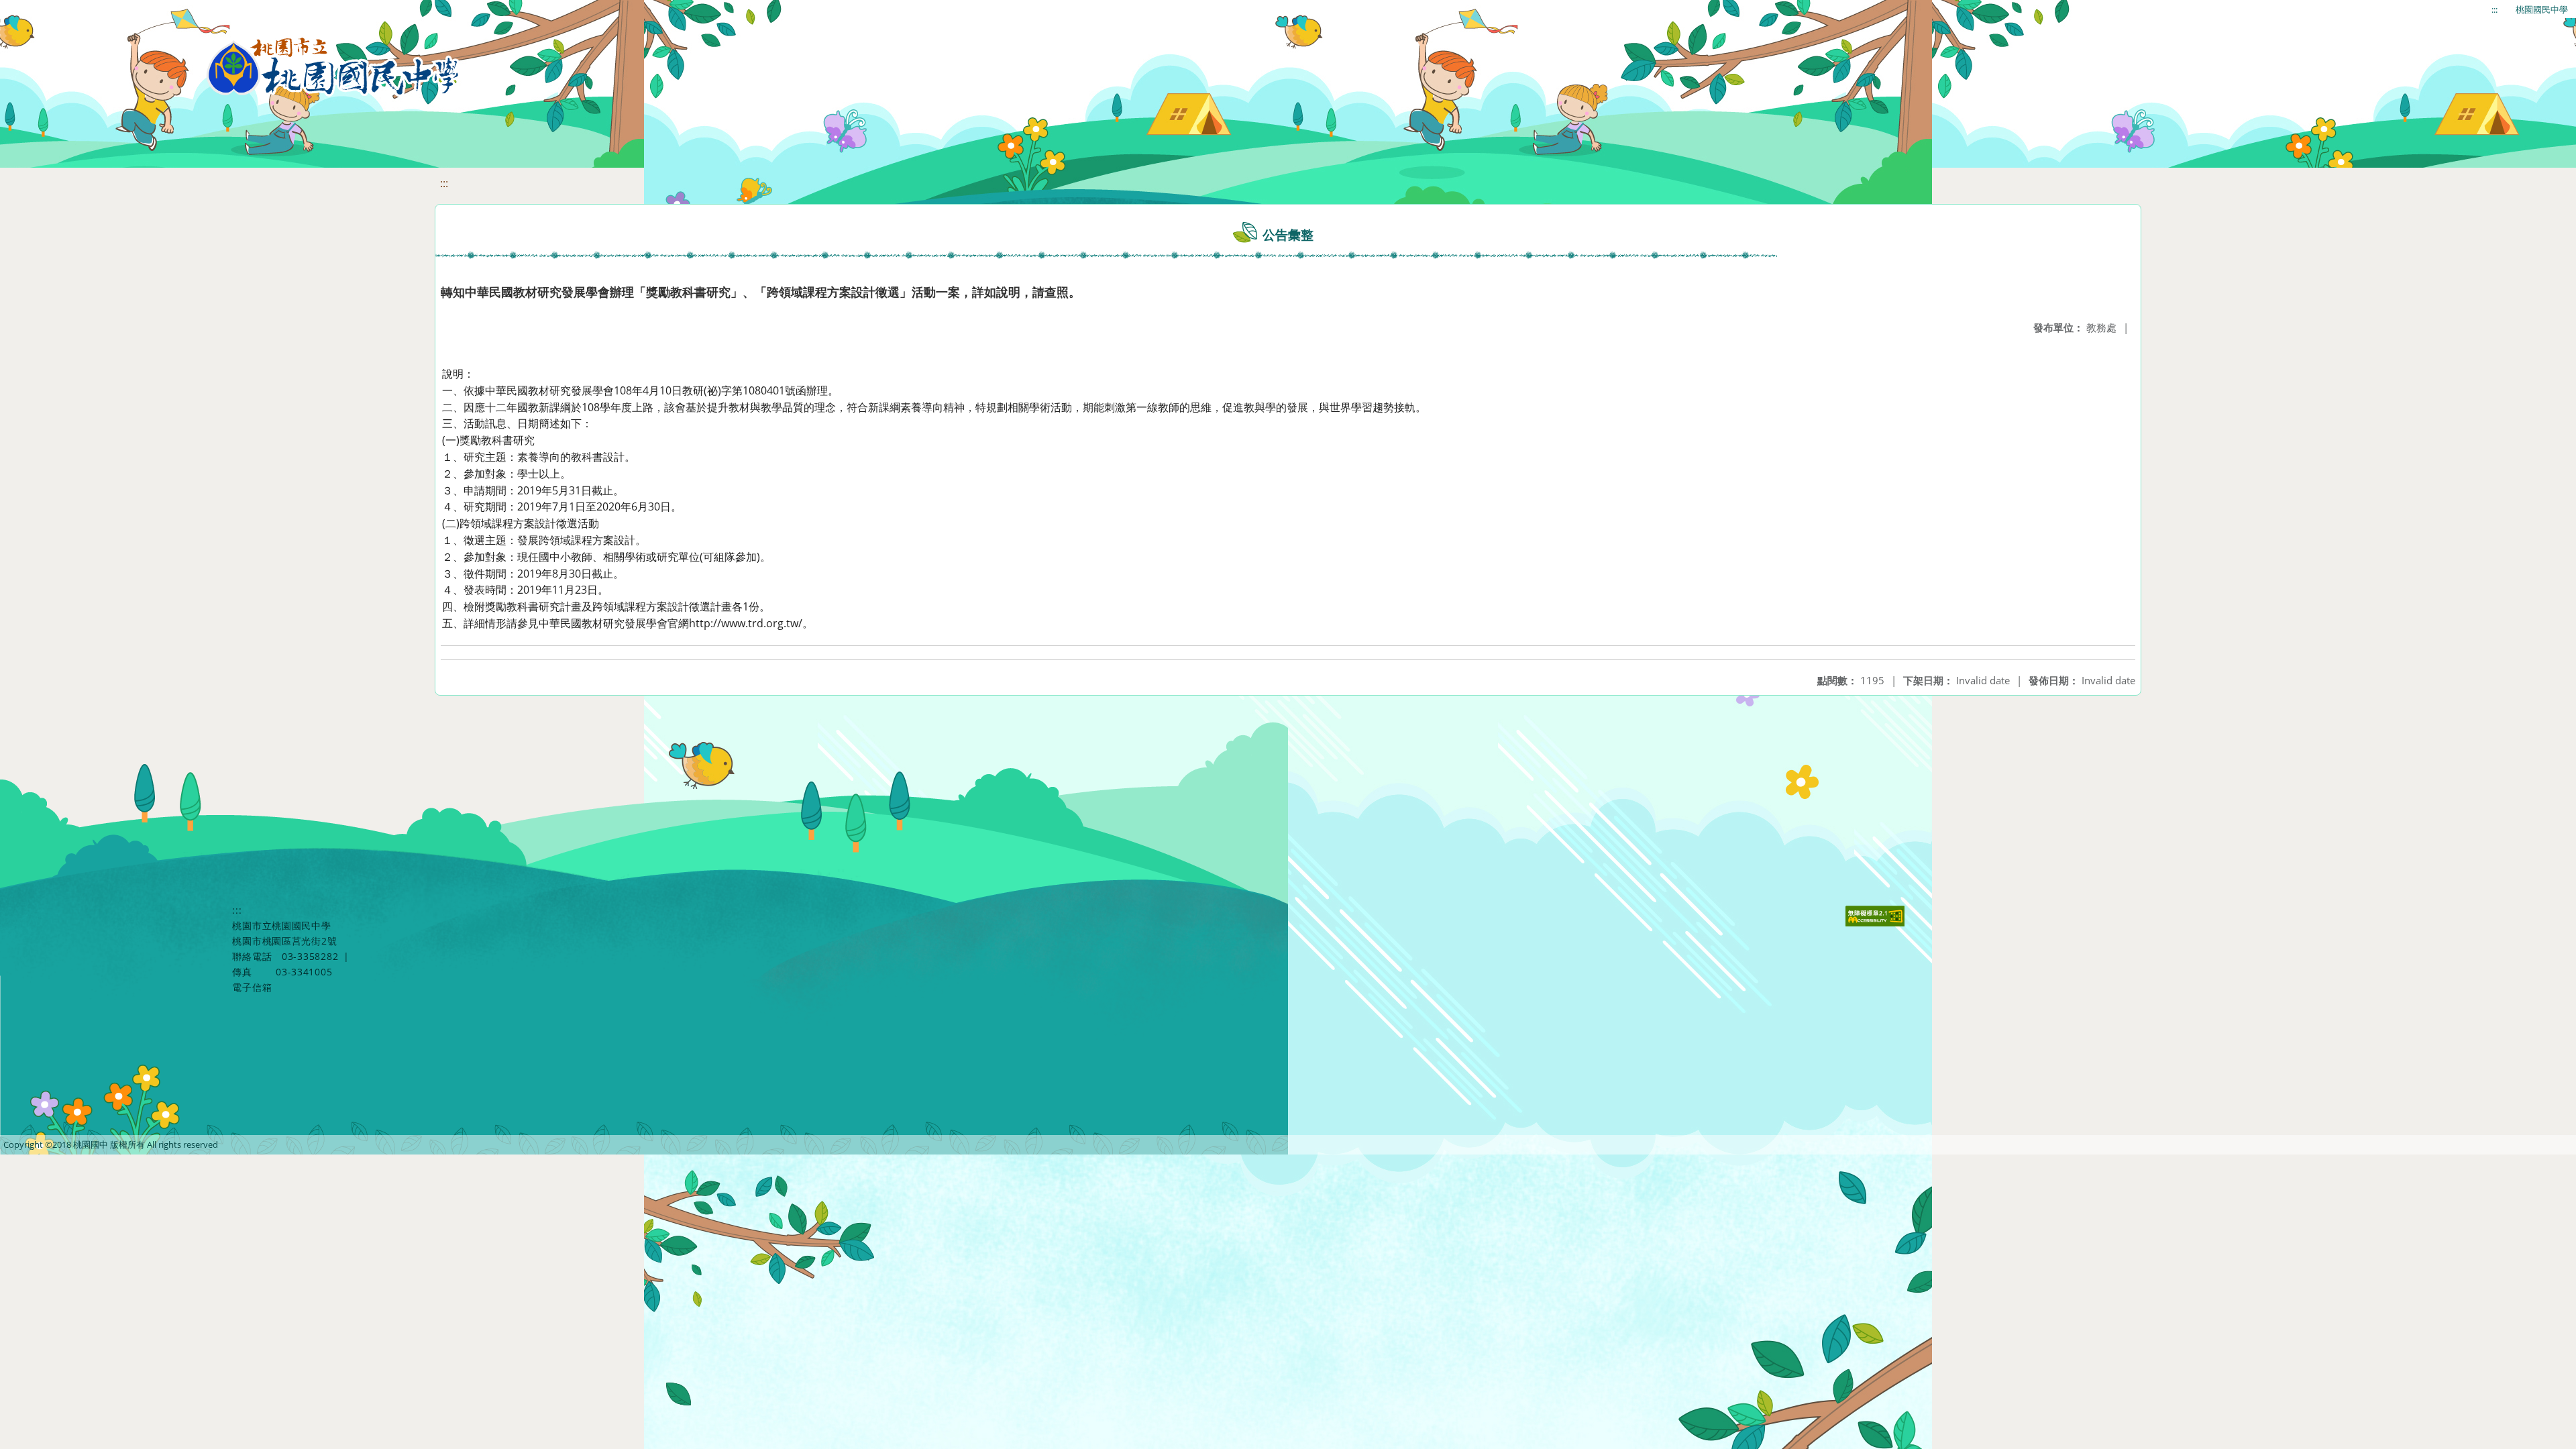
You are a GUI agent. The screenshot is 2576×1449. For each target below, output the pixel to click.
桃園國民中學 (2542, 9)
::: (2494, 9)
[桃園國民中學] (333, 67)
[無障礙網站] (1877, 923)
